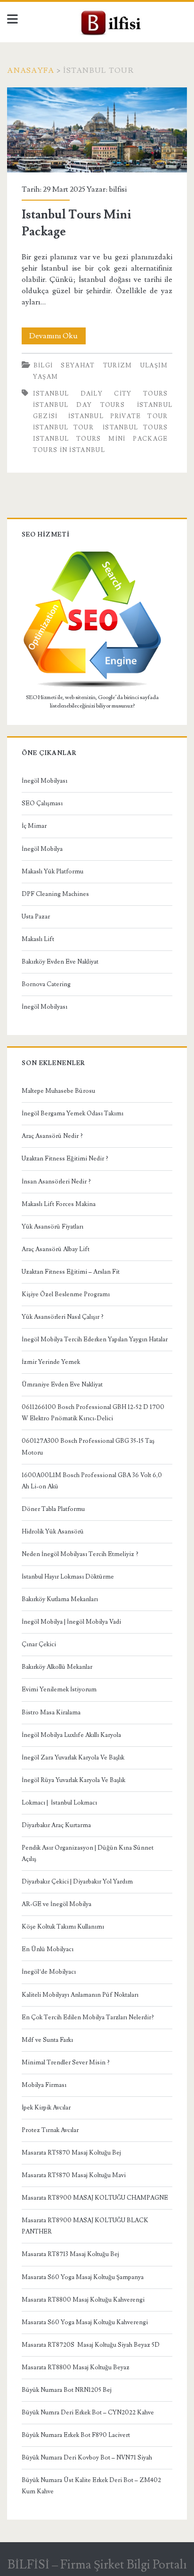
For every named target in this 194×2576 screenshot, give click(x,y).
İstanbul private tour (118, 416)
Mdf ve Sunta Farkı (47, 2040)
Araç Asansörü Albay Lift (56, 1249)
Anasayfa (31, 70)
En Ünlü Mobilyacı (48, 1949)
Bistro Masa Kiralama (51, 1712)
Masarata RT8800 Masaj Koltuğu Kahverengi (83, 2300)
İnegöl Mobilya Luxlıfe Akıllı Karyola (71, 1735)
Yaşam (46, 377)
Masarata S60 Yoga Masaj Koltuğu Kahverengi (85, 2322)
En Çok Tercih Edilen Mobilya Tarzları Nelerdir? (88, 2017)
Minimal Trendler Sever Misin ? (66, 2062)
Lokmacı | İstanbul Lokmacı (59, 1803)
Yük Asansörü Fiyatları (53, 1227)
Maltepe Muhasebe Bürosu (58, 1091)
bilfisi (118, 189)
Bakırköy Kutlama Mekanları (60, 1599)
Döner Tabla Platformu (53, 1509)
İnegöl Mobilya (42, 849)
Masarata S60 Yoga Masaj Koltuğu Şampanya (83, 2277)
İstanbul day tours (79, 405)
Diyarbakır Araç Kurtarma (56, 1825)
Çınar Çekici (39, 1644)
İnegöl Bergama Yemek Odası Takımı (73, 1113)
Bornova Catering (46, 984)
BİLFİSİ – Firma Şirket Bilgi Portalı (97, 2565)
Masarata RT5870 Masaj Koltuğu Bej (71, 2153)
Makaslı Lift (38, 939)
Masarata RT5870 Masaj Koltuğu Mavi (74, 2175)
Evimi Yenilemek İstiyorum (59, 1689)
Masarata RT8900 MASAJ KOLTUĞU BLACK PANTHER (85, 2226)
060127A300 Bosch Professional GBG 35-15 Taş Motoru (88, 1447)
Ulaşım (154, 366)
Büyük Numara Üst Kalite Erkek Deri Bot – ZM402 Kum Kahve (91, 2486)
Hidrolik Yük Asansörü (53, 1532)
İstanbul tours (135, 428)
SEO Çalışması (42, 803)
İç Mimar (34, 826)
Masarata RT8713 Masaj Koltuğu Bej (70, 2254)
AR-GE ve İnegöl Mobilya (57, 1904)
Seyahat (78, 366)
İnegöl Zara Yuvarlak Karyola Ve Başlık (73, 1758)
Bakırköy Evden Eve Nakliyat (60, 962)
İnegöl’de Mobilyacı (49, 1972)
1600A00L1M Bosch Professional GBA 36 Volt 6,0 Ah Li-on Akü (92, 1481)
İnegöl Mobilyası (44, 781)
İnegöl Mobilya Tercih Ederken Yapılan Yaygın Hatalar (95, 1339)
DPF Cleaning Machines (55, 894)
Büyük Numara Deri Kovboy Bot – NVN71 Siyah (87, 2458)
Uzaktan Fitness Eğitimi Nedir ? (65, 1159)
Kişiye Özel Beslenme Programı (66, 1294)
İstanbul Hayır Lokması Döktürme (68, 1577)
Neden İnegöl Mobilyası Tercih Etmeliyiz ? (80, 1554)
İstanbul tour (63, 428)
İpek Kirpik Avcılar (46, 2108)
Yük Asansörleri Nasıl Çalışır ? (63, 1317)
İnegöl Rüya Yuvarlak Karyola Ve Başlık (73, 1780)
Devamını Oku (57, 338)
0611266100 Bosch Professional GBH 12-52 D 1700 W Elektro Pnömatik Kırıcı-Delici (93, 1413)
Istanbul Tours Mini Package (97, 130)
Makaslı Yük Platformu (53, 872)
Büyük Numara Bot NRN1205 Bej (67, 2390)
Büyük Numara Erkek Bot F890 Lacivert (76, 2435)
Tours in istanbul (69, 450)
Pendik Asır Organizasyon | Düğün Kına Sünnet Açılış (88, 1853)
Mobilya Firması (44, 2085)
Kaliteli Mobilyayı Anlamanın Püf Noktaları (80, 1995)
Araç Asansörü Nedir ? (52, 1136)
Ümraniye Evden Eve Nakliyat (62, 1385)
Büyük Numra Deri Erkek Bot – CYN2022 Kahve (88, 2413)
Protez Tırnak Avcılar (50, 2130)
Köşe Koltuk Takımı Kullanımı (63, 1927)
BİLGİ (43, 366)
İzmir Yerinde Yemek (51, 1362)
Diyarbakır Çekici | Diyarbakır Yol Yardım (77, 1882)
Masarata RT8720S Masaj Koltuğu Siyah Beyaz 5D (91, 2345)
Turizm (118, 366)
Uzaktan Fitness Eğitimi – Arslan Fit (71, 1272)
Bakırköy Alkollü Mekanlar (57, 1667)
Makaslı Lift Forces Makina (59, 1204)
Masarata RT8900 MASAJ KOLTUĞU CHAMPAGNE (95, 2198)
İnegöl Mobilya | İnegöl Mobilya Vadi (71, 1622)
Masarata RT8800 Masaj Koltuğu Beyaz (76, 2367)
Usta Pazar (36, 917)
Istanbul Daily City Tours (101, 394)
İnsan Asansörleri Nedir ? (56, 1182)
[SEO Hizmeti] (92, 686)
